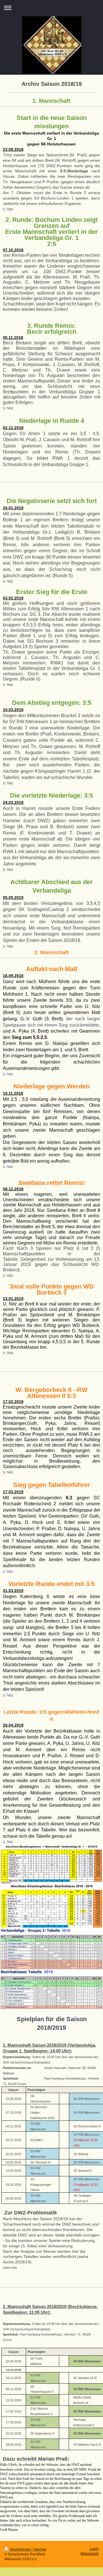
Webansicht (90, 2554)
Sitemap (40, 2549)
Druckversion (21, 2549)
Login (94, 2549)
